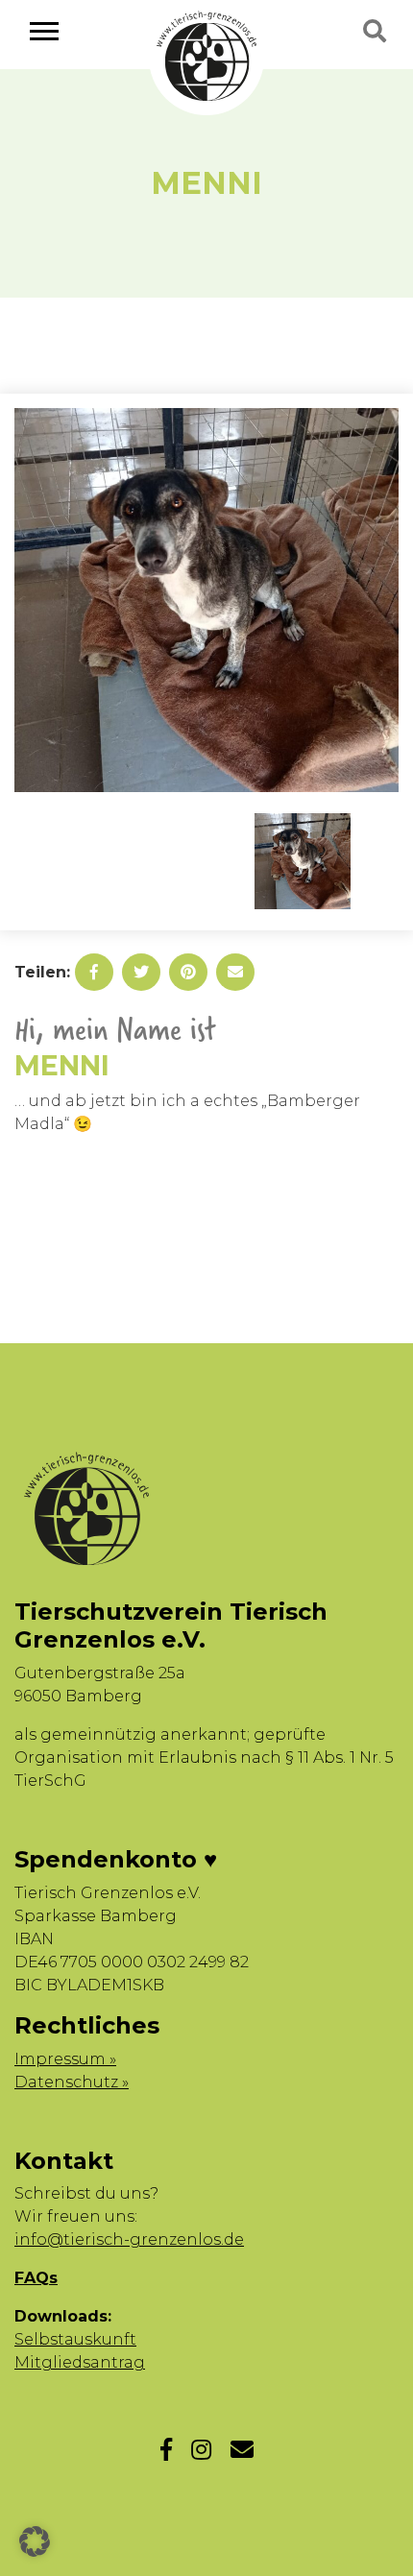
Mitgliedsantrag (80, 2362)
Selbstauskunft (75, 2339)
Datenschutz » (72, 2082)
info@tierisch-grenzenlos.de (129, 2239)
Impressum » (65, 2059)
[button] (35, 2541)
